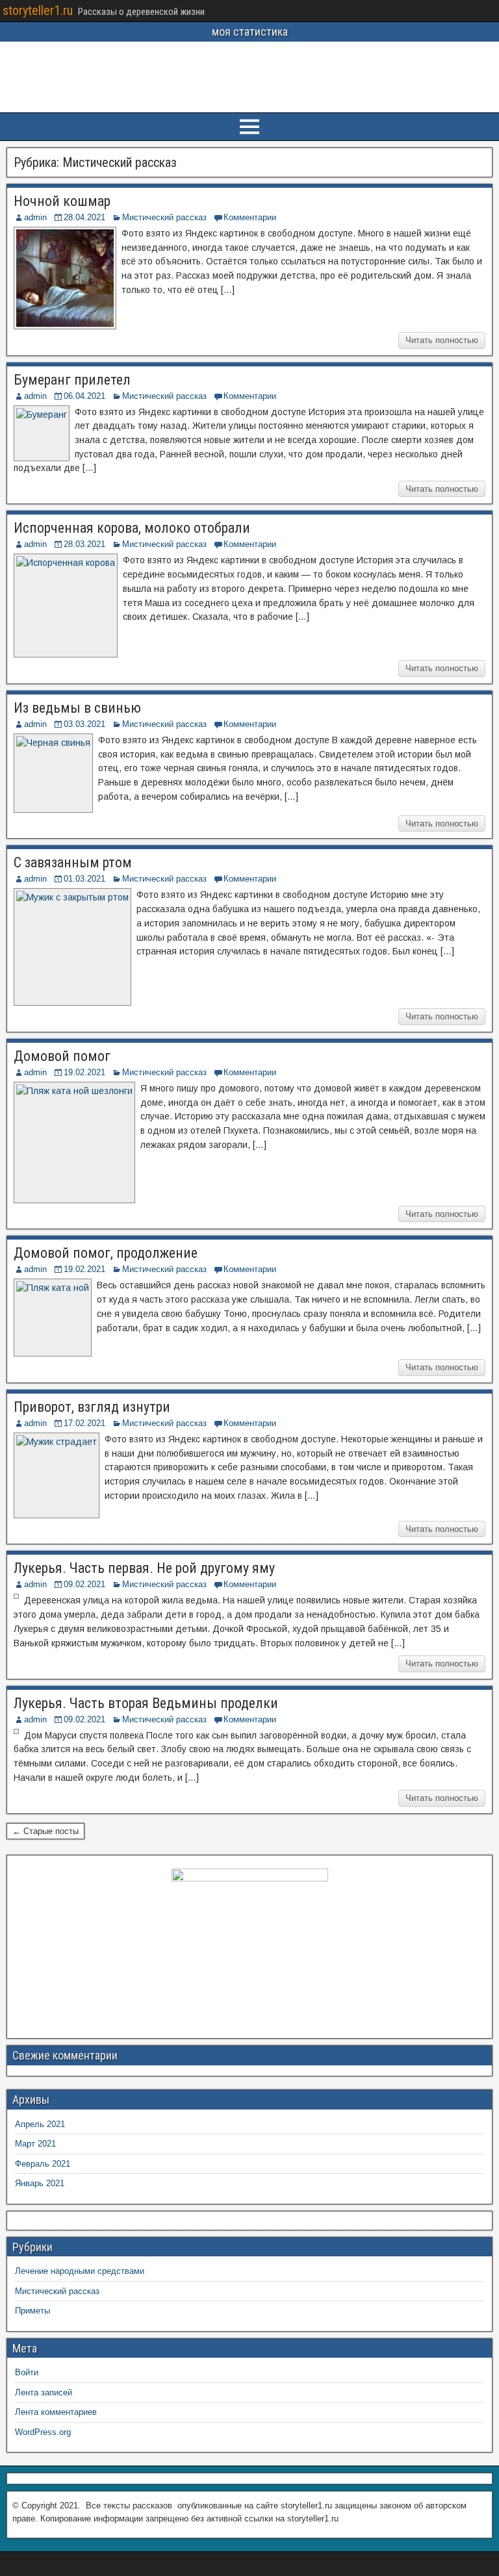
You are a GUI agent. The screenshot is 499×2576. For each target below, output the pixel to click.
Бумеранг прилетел (72, 380)
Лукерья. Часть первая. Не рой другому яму (144, 1568)
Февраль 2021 (43, 2164)
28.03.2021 (84, 544)
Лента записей (44, 2392)
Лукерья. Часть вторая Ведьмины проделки (146, 1703)
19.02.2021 (84, 1072)
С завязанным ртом (73, 862)
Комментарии (250, 217)
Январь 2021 (40, 2183)
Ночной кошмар (62, 201)
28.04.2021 (84, 217)
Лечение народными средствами (80, 2271)
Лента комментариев (56, 2412)
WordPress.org (43, 2432)
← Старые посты (45, 1831)
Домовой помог (62, 1056)
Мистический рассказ (164, 217)
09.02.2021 (84, 1584)
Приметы (32, 2311)
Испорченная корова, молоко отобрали (132, 528)
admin (35, 217)
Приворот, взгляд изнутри (92, 1407)
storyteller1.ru (38, 10)
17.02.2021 (84, 1423)
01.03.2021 (84, 879)
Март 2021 (35, 2144)
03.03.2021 (84, 724)
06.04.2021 (84, 396)
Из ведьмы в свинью (77, 708)
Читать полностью (442, 340)
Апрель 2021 (40, 2124)
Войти (27, 2372)
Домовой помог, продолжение (106, 1253)
